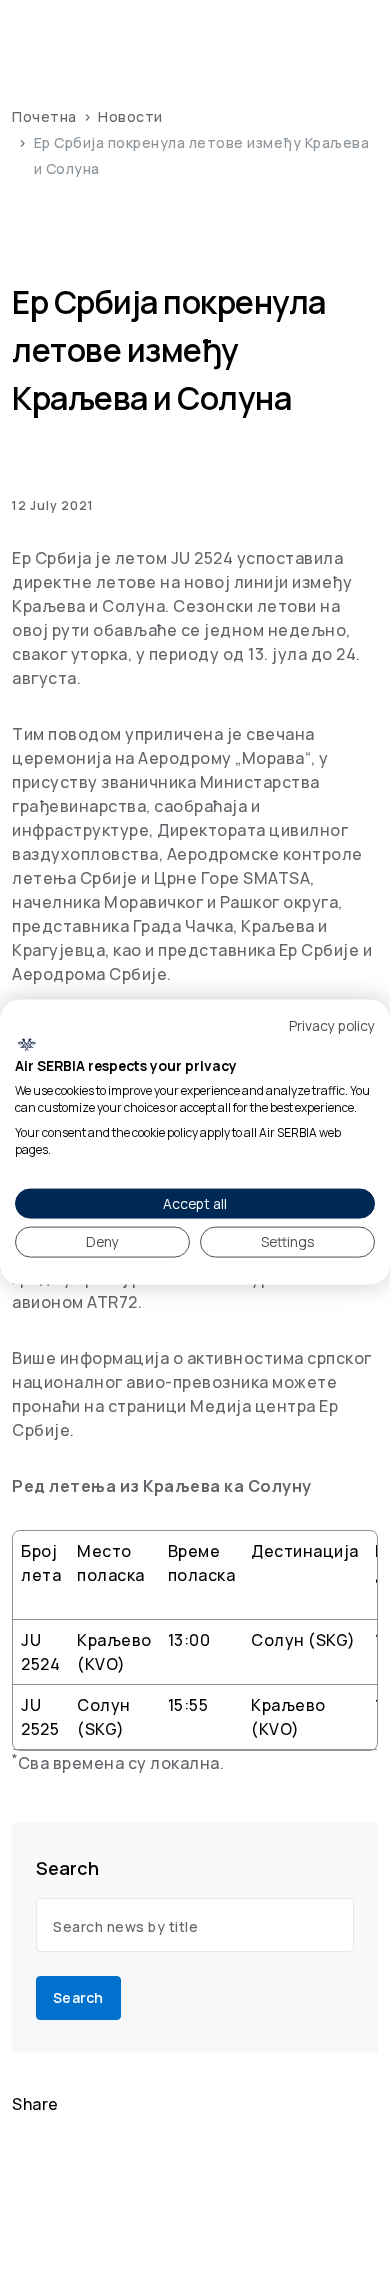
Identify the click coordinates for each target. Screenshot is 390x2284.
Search (78, 1997)
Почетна (44, 116)
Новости (130, 116)
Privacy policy (332, 1025)
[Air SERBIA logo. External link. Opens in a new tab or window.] (26, 1044)
